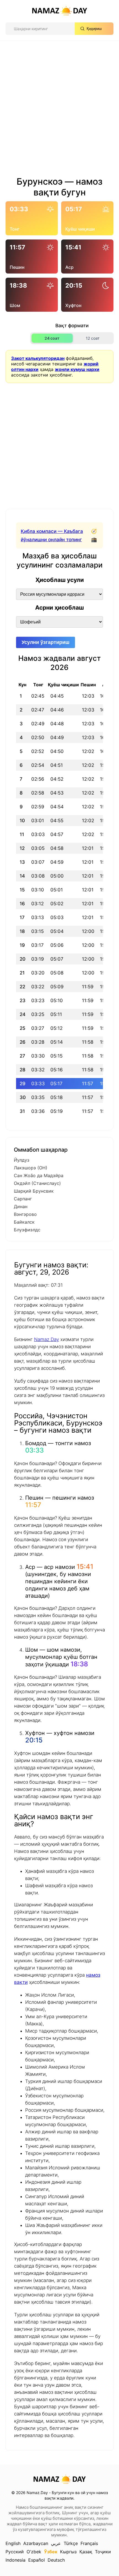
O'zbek (34, 2552)
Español (37, 2560)
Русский (15, 2552)
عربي (56, 2543)
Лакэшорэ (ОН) (31, 1168)
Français (89, 2543)
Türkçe (71, 2543)
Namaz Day (46, 1339)
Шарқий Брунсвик (34, 1191)
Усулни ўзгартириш (46, 642)
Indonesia (15, 2560)
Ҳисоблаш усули (60, 580)
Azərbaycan (36, 2543)
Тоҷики (103, 2552)
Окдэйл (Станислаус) (37, 1183)
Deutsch (56, 2560)
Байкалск (24, 1222)
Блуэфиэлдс (27, 1230)
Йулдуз (22, 1160)
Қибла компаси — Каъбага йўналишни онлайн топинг (52, 535)
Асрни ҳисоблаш (59, 608)
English (13, 2543)
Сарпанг (23, 1199)
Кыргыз (68, 2552)
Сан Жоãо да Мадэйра (39, 1175)
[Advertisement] (59, 110)
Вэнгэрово (25, 1214)
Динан (21, 1206)
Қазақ (86, 2552)
